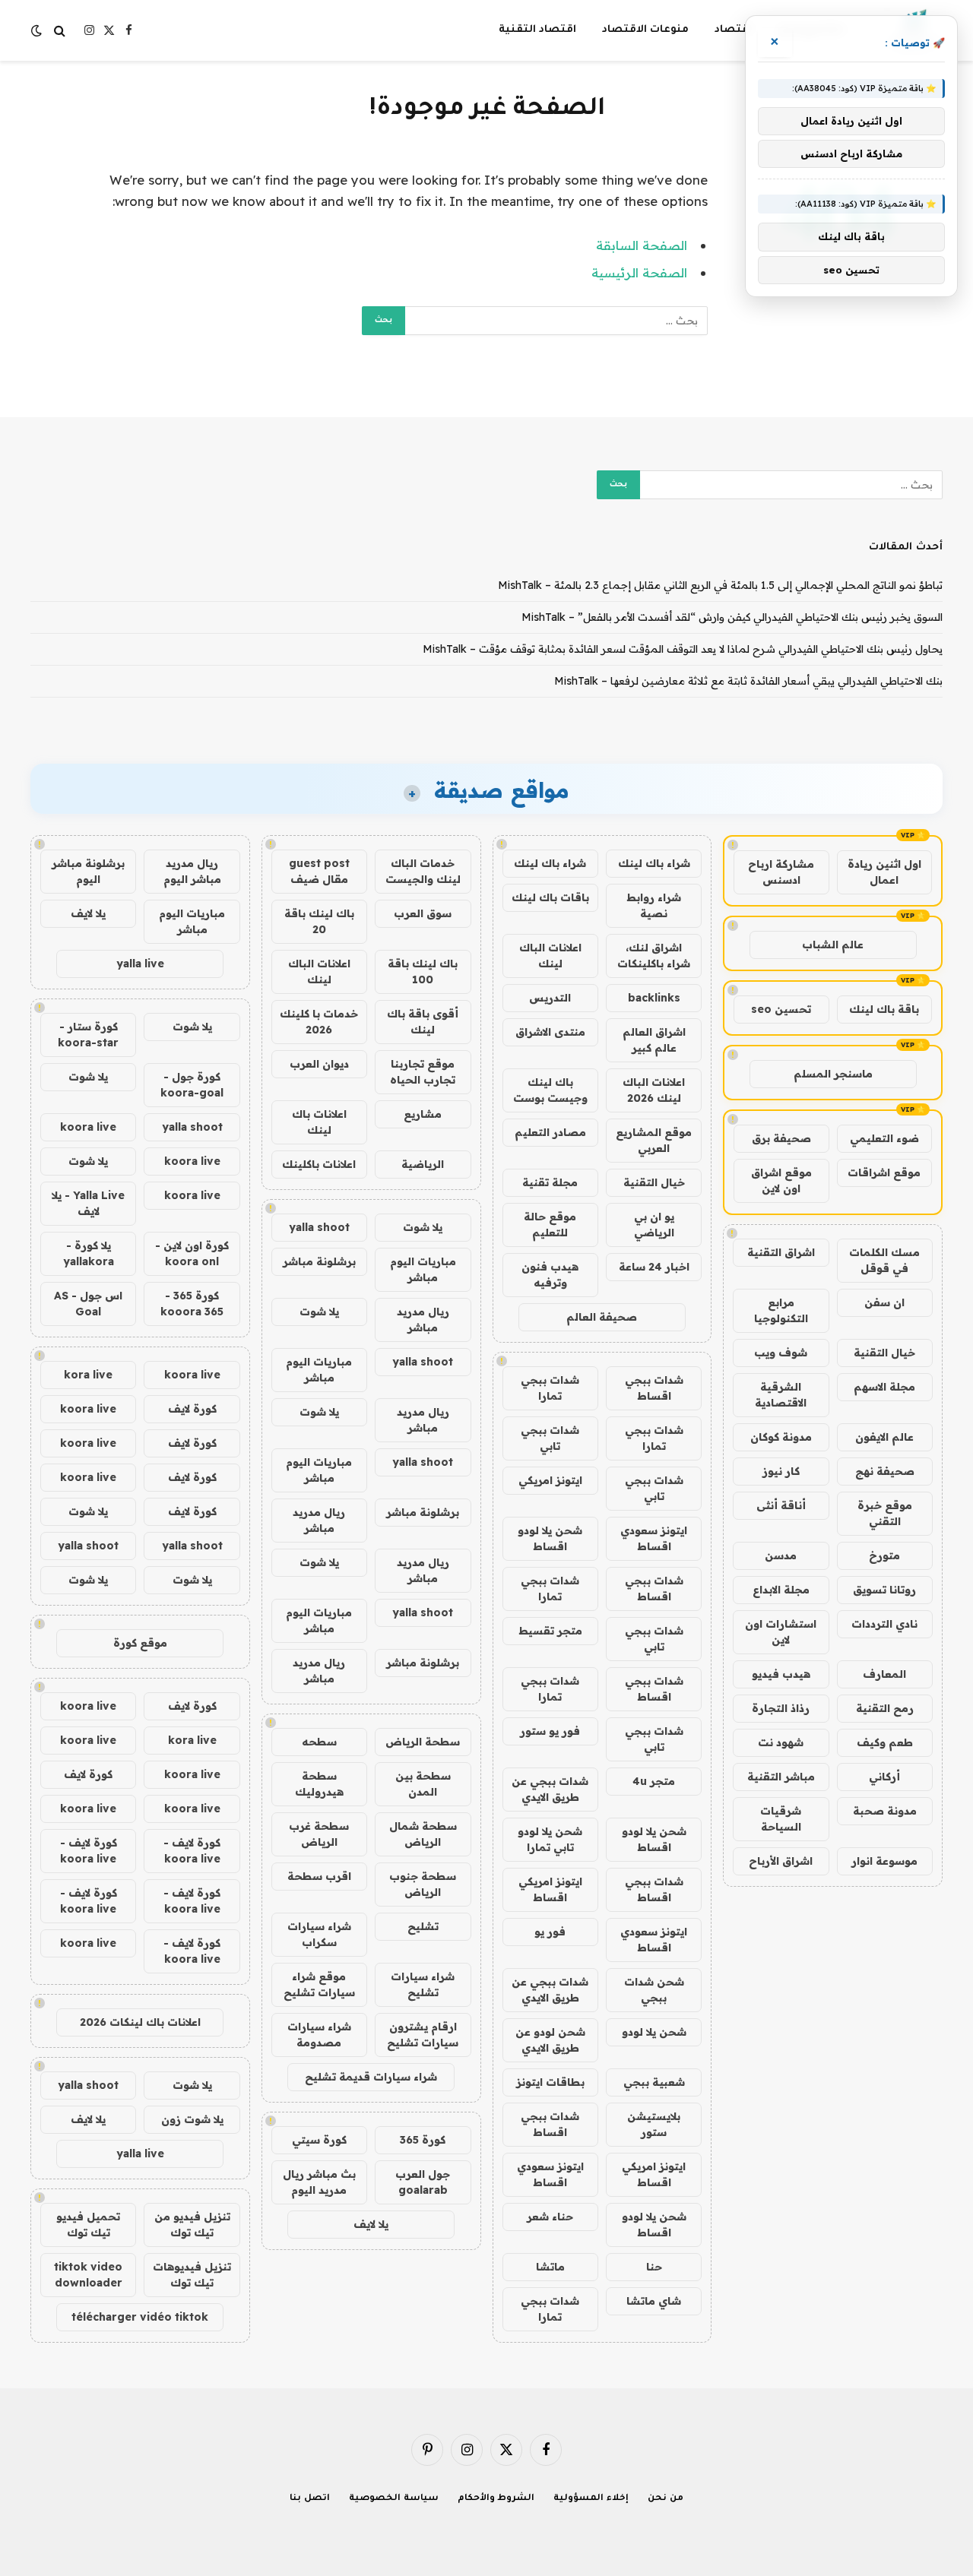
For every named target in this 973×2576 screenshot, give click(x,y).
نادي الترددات (884, 1624)
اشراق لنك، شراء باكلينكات (654, 956)
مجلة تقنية (550, 1182)
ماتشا (550, 2267)
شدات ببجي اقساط (654, 1388)
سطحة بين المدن (423, 1784)
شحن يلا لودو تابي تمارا (550, 1839)
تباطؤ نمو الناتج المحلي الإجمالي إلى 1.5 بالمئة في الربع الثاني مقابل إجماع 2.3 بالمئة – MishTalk (720, 585)
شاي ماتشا (654, 2301)
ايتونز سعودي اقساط (654, 1538)
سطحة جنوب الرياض (423, 1884)
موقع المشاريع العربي (654, 1140)
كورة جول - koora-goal (192, 1085)
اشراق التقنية (781, 1252)
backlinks (654, 998)
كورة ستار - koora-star (88, 1035)
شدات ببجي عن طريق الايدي (550, 1789)
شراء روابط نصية (654, 905)
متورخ (884, 1555)
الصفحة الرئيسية (639, 272)
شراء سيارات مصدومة (319, 2035)
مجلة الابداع (781, 1590)
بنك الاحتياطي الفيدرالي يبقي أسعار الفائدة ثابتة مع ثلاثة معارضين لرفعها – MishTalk (748, 681)
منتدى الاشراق (550, 1032)
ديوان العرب (319, 1064)
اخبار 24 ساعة (654, 1267)
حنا (654, 2267)
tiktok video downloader (88, 2275)
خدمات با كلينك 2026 (319, 1022)
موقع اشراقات (884, 1172)
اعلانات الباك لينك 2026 (654, 1090)
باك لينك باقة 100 (423, 972)
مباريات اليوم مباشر (423, 1269)
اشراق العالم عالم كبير (654, 1040)
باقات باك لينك (550, 897)
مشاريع (423, 1114)
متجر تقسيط (550, 1631)
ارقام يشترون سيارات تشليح (423, 2035)
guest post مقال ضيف (319, 871)
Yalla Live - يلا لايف (88, 1203)
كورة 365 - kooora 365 (192, 1304)
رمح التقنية (885, 1708)
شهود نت (781, 1742)
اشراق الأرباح (781, 1861)
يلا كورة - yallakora (89, 1253)
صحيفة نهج (885, 1471)
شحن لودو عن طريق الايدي (550, 2040)
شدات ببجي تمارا (550, 1388)
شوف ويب (781, 1353)
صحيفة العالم (602, 1317)
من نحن (666, 2499)
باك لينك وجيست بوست (550, 1090)
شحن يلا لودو (654, 2032)
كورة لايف (192, 1409)
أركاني (884, 1777)
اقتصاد (733, 30)
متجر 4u (654, 1781)
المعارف (884, 1674)
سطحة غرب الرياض (319, 1834)
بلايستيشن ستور (654, 2124)
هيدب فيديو (781, 1674)
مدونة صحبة (885, 1811)
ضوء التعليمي (884, 1138)
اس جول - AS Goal (88, 1304)
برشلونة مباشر (319, 1261)
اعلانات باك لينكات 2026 (140, 2022)
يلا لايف (371, 2224)
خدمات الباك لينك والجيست (423, 871)
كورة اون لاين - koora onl (192, 1253)
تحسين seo (781, 1009)
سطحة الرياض (423, 1742)
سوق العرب (423, 913)
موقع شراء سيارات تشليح (319, 1984)
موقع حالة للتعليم (550, 1225)
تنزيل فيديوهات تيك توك (192, 2275)
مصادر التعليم (550, 1132)
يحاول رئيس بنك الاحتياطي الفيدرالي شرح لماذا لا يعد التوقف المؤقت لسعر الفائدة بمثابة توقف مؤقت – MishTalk (683, 649)
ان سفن (884, 1302)
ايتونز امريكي (550, 1480)
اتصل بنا (310, 2499)
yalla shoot (319, 1227)
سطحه (319, 1742)
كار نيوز (781, 1471)
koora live (88, 1127)
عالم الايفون (884, 1437)
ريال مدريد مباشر (423, 1320)
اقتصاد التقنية (537, 30)
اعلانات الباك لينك (550, 956)
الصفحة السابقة (642, 245)
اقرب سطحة (319, 1876)
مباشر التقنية (781, 1777)
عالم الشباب (833, 945)
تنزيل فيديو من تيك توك (192, 2225)
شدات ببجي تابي (550, 1438)
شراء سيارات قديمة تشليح (371, 2077)
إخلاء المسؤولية (591, 2499)
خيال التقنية (884, 1353)
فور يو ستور (550, 1731)
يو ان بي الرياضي (654, 1225)
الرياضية (423, 1164)
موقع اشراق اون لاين (781, 1180)
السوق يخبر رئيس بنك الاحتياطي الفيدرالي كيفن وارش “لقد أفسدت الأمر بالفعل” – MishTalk (732, 617)
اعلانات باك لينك (319, 1122)
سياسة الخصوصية (394, 2499)
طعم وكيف (885, 1742)
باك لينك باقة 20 (319, 921)
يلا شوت (423, 1227)
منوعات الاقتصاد (645, 30)
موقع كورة (140, 1643)
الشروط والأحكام (496, 2499)
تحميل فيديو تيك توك (88, 2225)
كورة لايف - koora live (192, 1851)
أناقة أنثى (781, 1505)
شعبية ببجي (654, 2082)
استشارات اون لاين (781, 1632)
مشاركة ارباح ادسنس (781, 872)
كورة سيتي (319, 2140)
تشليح (423, 1926)
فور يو (550, 1932)
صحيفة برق (781, 1138)
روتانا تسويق (884, 1590)
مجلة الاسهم (884, 1387)
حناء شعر (550, 2217)
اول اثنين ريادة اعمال (884, 872)
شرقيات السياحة (781, 1819)
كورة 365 (423, 2140)
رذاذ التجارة (781, 1708)
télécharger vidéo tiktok (140, 2317)
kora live (88, 1375)
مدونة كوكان (781, 1437)
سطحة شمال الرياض (423, 1834)
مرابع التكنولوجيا (781, 1310)
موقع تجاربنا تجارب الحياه (423, 1072)
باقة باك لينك (884, 1009)
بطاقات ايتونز (550, 2082)
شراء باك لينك (654, 863)
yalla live (140, 964)
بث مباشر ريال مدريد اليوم (319, 2182)
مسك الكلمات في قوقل (884, 1260)
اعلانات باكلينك (319, 1164)
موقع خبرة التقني (885, 1513)
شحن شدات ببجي (654, 1990)
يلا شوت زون (192, 2119)
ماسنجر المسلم (833, 1074)
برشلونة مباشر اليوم (88, 871)
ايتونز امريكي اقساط (550, 1889)
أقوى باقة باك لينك (423, 1022)
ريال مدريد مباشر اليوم (192, 871)
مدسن (781, 1555)
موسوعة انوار (884, 1861)
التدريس (550, 998)
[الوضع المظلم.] (38, 30)
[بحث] (60, 31)
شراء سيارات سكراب (319, 1934)
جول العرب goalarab (423, 2182)
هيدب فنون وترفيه (550, 1275)
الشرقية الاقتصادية (781, 1395)
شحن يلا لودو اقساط (550, 1538)
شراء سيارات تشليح (423, 1984)
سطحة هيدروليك (319, 1784)
